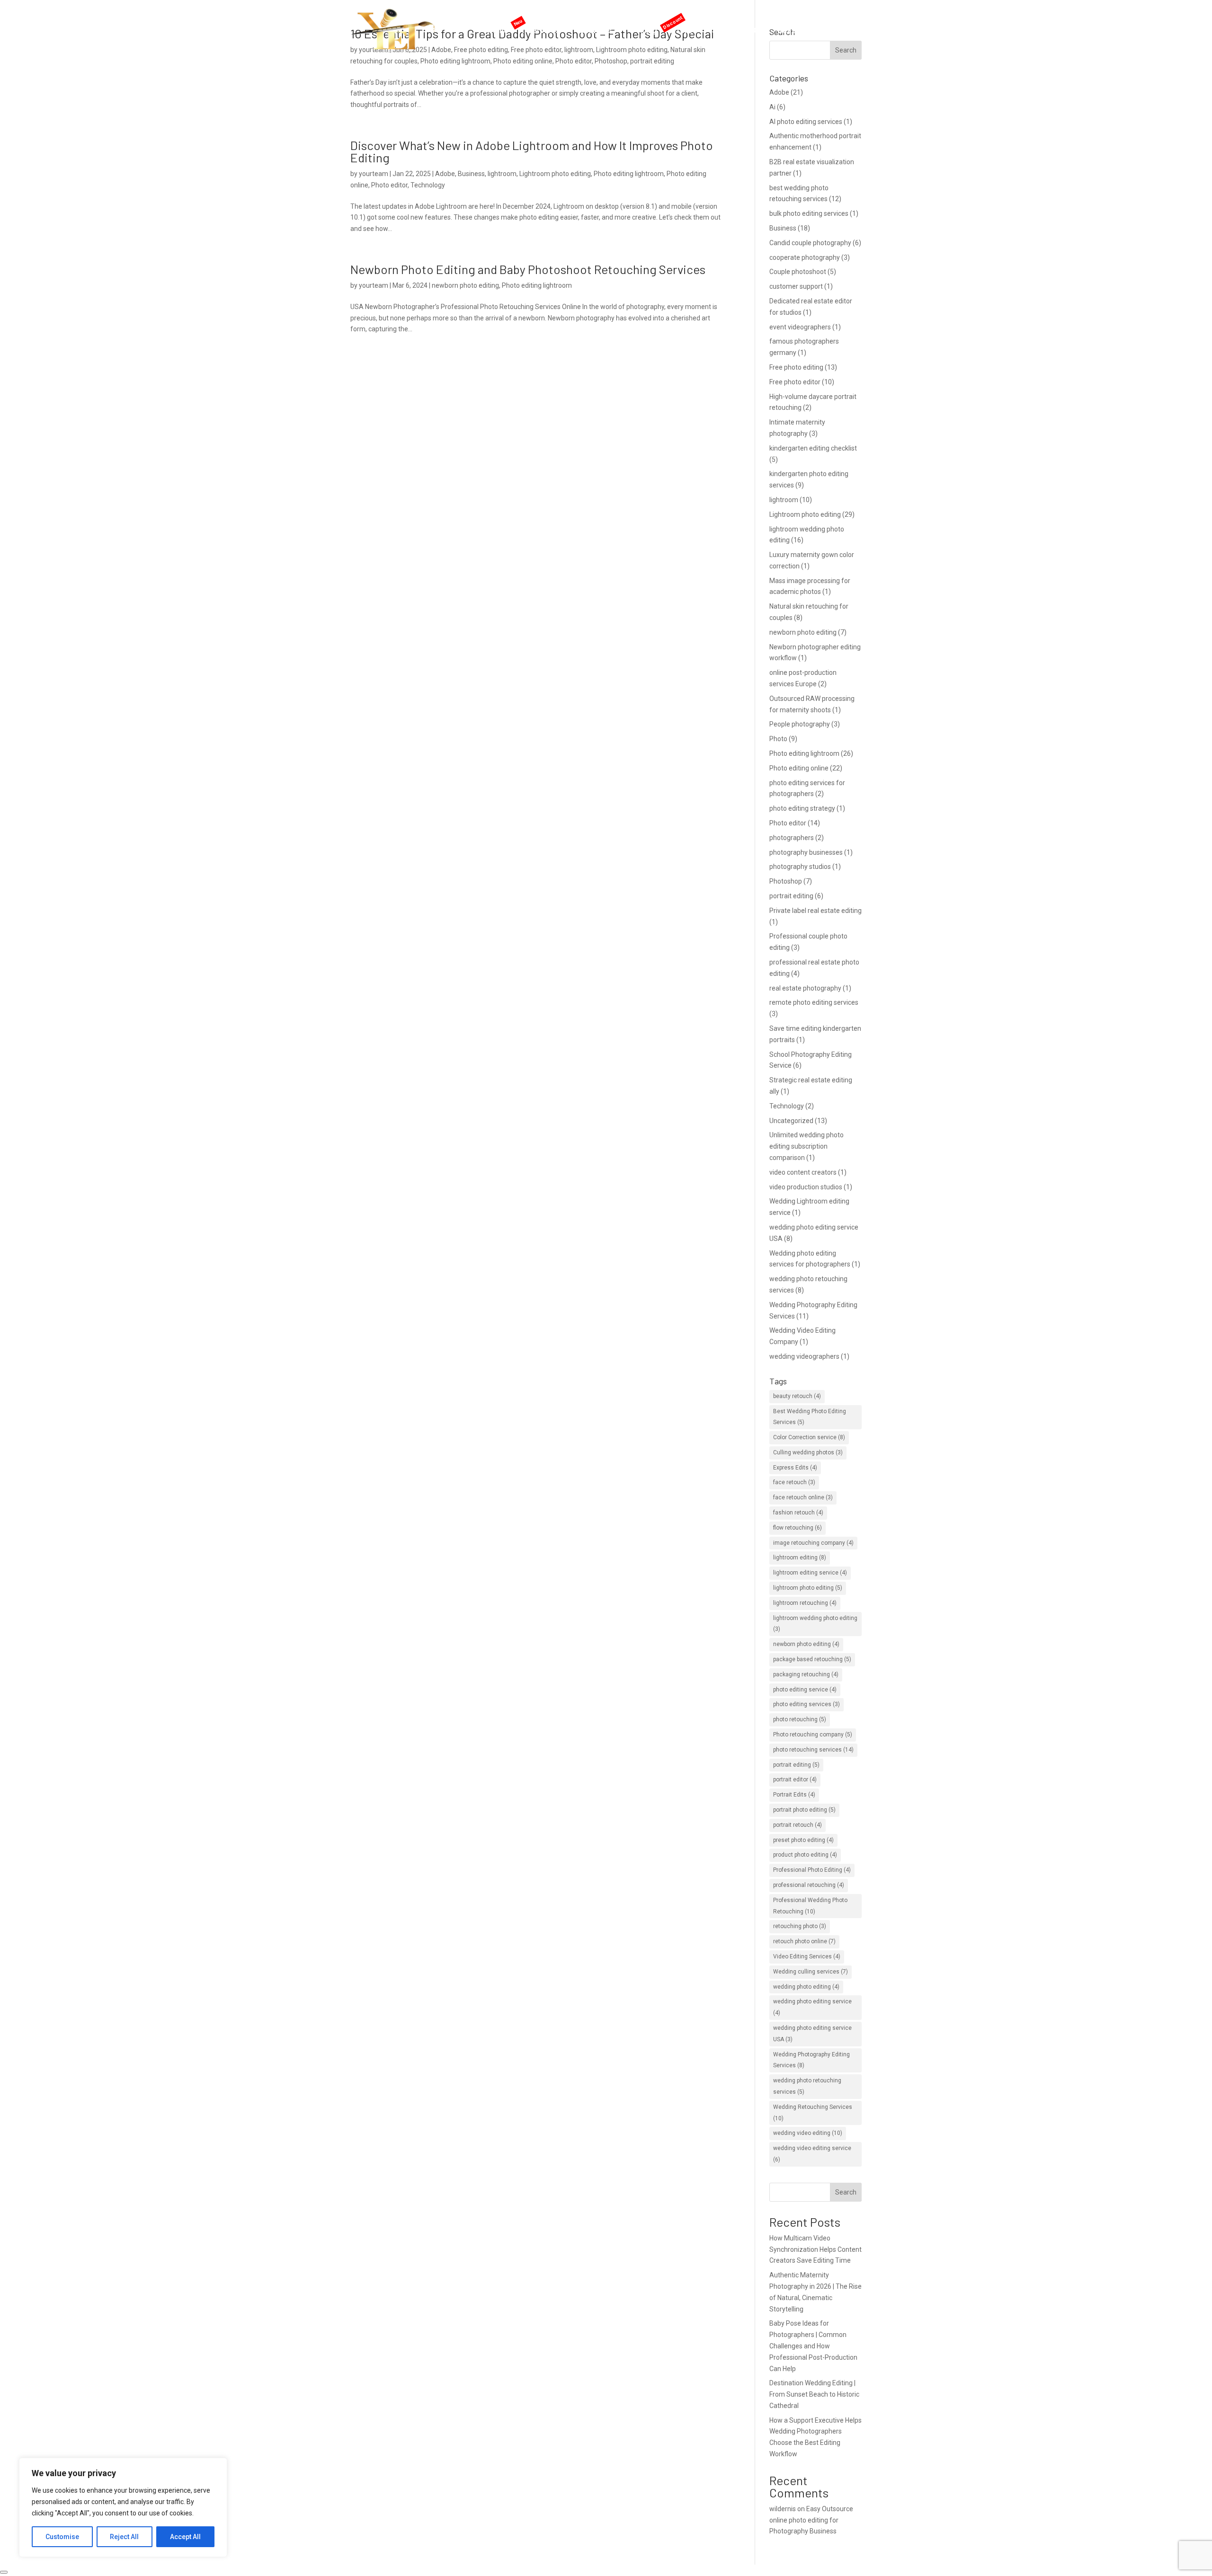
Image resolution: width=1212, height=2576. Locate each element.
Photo (778, 739)
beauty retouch (797, 1396)
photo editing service (805, 1690)
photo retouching (800, 1719)
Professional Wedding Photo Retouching (810, 1906)
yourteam (374, 174)
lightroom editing (800, 1558)
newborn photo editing (465, 285)
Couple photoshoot (798, 272)
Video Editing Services (807, 1956)
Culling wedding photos (808, 1452)
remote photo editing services (814, 1002)
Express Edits (795, 1468)
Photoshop (786, 881)
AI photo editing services (806, 122)
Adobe (445, 174)
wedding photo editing (806, 1987)
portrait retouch (798, 1825)
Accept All (185, 2537)
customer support (796, 286)
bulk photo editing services (809, 213)
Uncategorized (791, 1121)
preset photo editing (803, 1840)
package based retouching (812, 1659)
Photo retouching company (813, 1735)
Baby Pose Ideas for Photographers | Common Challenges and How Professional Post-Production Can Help (813, 2346)
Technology (428, 185)
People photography (800, 724)
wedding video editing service (812, 2154)
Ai (772, 107)
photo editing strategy (802, 808)
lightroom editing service (810, 1573)
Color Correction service (809, 1437)
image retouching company (813, 1543)
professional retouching (809, 1885)
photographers (792, 838)
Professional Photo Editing (812, 1870)
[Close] (4, 2572)
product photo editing (805, 1855)
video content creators (803, 1172)
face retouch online (803, 1497)
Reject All (124, 2537)
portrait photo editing (804, 1810)
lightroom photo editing (808, 1588)
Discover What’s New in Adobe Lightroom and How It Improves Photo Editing (532, 151)
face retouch (794, 1482)
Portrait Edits (794, 1795)
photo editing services (807, 1704)
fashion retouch (798, 1513)
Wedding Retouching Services (813, 2113)
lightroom (502, 174)
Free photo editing (796, 367)
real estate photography (805, 988)
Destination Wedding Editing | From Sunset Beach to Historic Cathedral (814, 2394)
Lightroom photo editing (555, 174)
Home (498, 31)
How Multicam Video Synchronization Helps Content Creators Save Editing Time (815, 2249)
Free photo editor (795, 382)
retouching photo (800, 1926)
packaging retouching (806, 1674)
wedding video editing (808, 2133)
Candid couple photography (810, 243)
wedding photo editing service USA (812, 2034)
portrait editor (795, 1779)
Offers (680, 31)
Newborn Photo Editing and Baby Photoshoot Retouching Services (528, 269)
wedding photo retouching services (807, 2086)
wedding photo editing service (812, 2007)
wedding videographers (804, 1356)
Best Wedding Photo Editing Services (810, 1417)
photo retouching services (813, 1750)
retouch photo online (804, 1941)
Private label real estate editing (815, 911)
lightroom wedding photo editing (815, 1624)
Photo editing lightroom (629, 174)
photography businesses (806, 852)
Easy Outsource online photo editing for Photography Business (811, 2520)
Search (846, 2192)
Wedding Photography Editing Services (811, 2060)
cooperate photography (805, 257)
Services (596, 31)
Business (471, 174)
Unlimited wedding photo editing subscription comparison (807, 1146)
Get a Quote (799, 31)
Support (726, 31)
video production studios (806, 1187)
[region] (123, 2507)
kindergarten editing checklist (813, 448)
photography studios (800, 867)
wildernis (783, 2509)
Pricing (644, 31)
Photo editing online (799, 768)
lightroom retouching (805, 1603)
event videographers (800, 327)
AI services (539, 31)
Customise (62, 2537)
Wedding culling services (811, 1972)
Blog (759, 31)
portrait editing (791, 896)
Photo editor (389, 185)
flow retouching (798, 1528)
